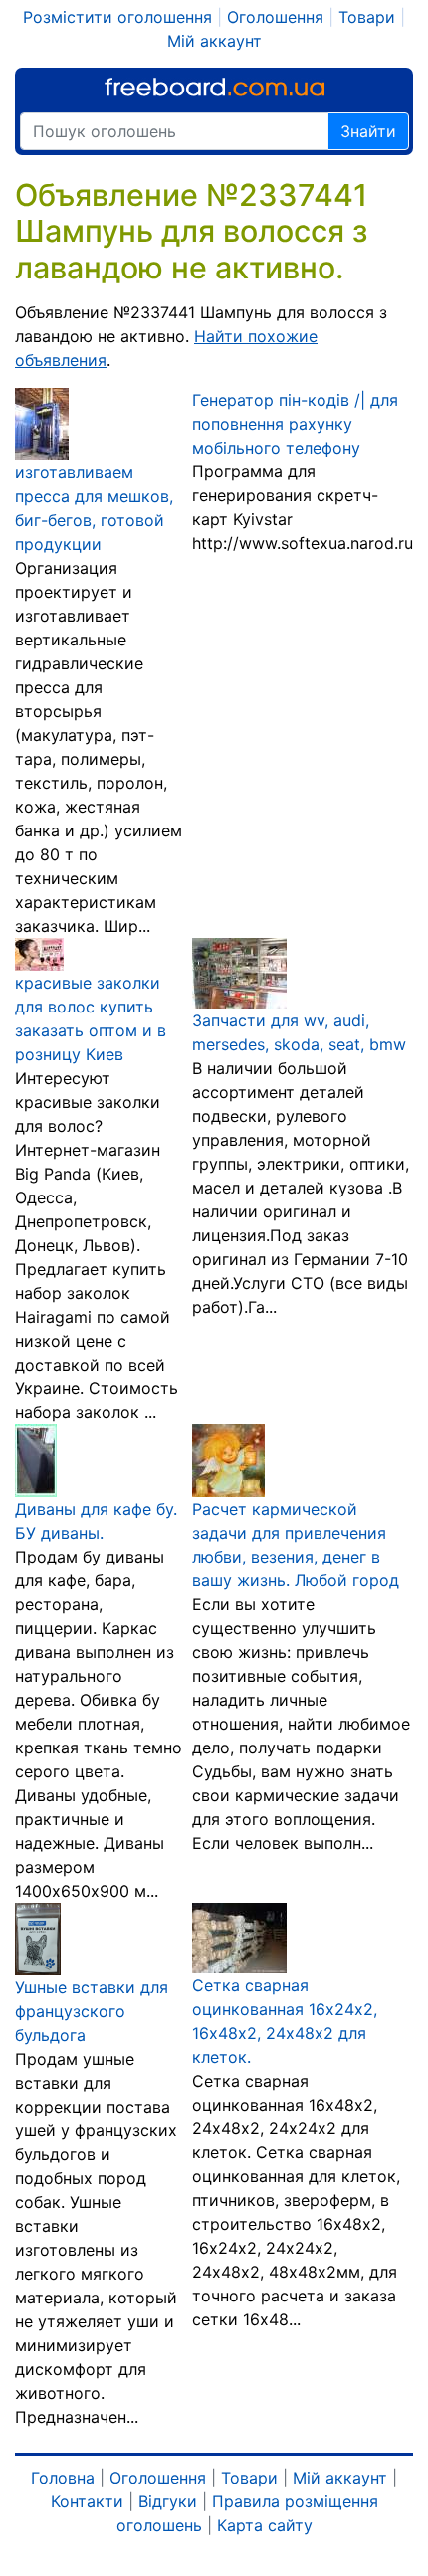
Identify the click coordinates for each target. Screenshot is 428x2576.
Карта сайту (265, 2525)
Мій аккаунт (214, 41)
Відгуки (168, 2501)
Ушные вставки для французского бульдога (92, 2011)
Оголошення (275, 17)
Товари (367, 17)
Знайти (368, 131)
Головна (63, 2478)
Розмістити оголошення (117, 17)
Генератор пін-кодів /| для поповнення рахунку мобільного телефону (295, 424)
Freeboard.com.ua (214, 87)
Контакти (87, 2501)
